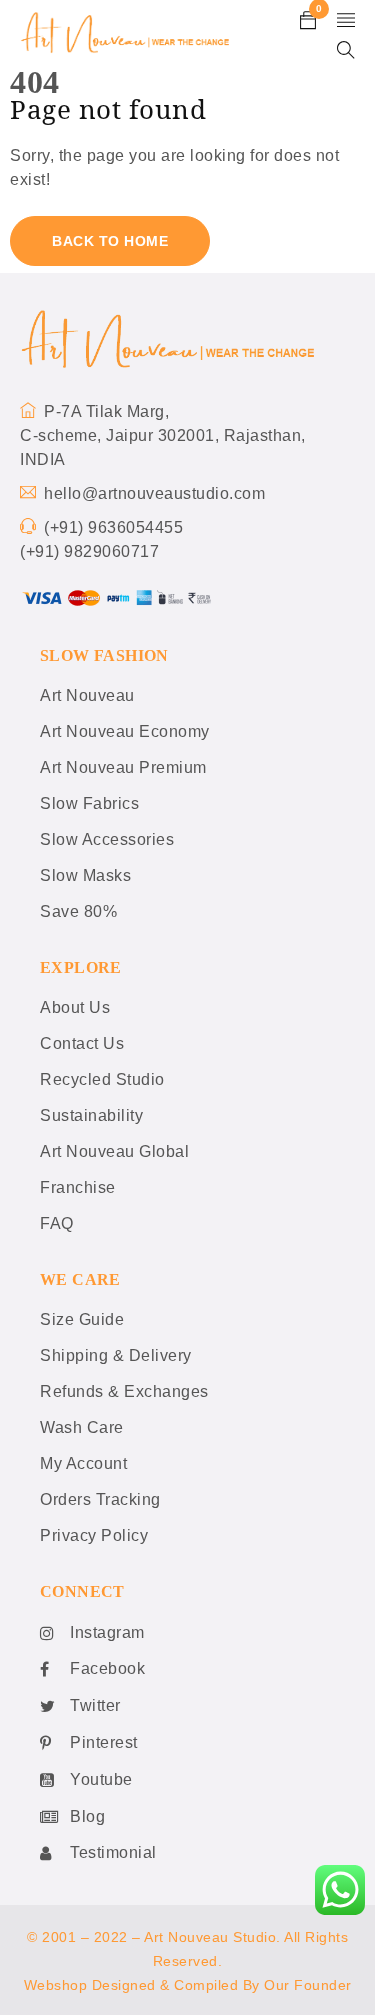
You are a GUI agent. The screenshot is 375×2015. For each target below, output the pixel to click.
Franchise (78, 1187)
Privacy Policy (94, 1535)
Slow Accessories (107, 839)
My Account (83, 1463)
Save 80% (78, 911)
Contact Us (82, 1043)
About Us (75, 1007)
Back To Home (110, 241)
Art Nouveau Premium (123, 767)
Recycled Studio (102, 1079)
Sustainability (91, 1115)
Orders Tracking (100, 1499)
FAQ (57, 1223)
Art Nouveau (87, 695)
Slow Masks (85, 875)
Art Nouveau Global (114, 1151)
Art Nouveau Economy (125, 731)
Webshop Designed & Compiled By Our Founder (188, 1985)
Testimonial (113, 1852)
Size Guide (82, 1319)
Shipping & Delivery (116, 1355)
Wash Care (82, 1427)
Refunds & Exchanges (124, 1391)
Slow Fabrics (89, 803)
